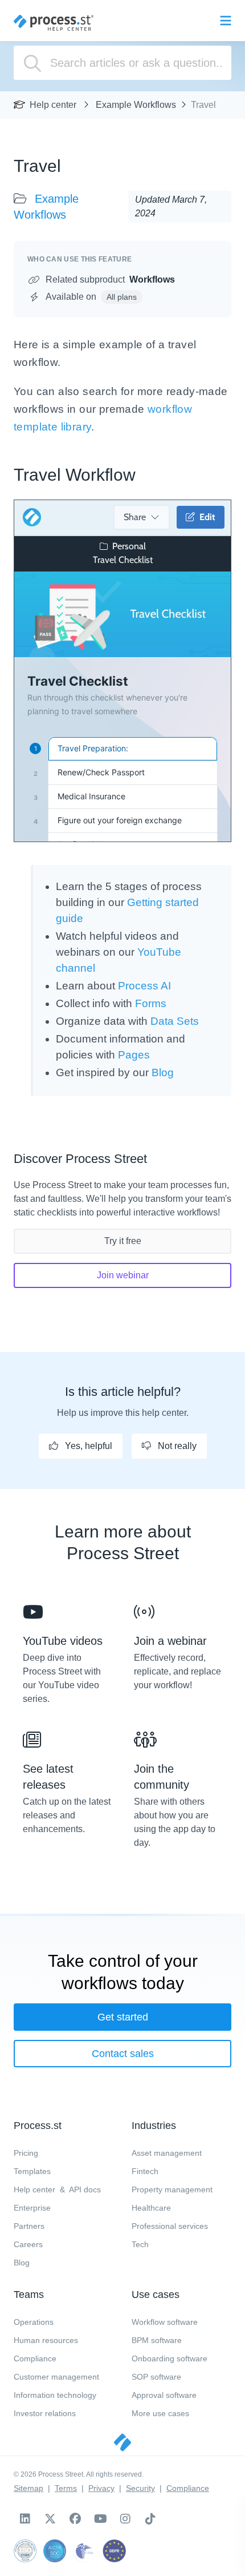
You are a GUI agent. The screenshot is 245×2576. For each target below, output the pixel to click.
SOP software (156, 2377)
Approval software (164, 2395)
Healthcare (151, 2208)
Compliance (35, 2358)
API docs (85, 2189)
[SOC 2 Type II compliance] (55, 2551)
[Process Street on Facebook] (75, 2519)
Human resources (46, 2340)
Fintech (145, 2171)
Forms (151, 1003)
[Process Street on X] (50, 2519)
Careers (28, 2244)
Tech (140, 2244)
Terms (66, 2488)
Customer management (56, 2377)
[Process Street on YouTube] (100, 2519)
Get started (123, 2017)
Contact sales (123, 2054)
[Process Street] (54, 23)
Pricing (26, 2153)
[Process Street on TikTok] (150, 2519)
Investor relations (45, 2413)
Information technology (55, 2395)
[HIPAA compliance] (84, 2551)
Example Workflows (136, 105)
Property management (172, 2189)
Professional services (170, 2226)
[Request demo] (122, 2442)
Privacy (101, 2488)
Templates (32, 2171)
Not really (176, 1446)
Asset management (167, 2153)
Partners (29, 2226)
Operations (34, 2322)
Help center (53, 105)
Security (140, 2488)
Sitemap (28, 2488)
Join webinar (123, 1275)
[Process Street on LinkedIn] (25, 2519)
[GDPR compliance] (114, 2551)
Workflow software (165, 2322)
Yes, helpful (87, 1446)
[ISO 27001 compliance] (25, 2551)
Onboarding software (170, 2358)
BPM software (157, 2340)
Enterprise (32, 2208)
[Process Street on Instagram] (125, 2519)
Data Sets (175, 1021)
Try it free (123, 1241)
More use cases (160, 2413)
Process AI (144, 986)
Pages (134, 1055)
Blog (163, 1072)
